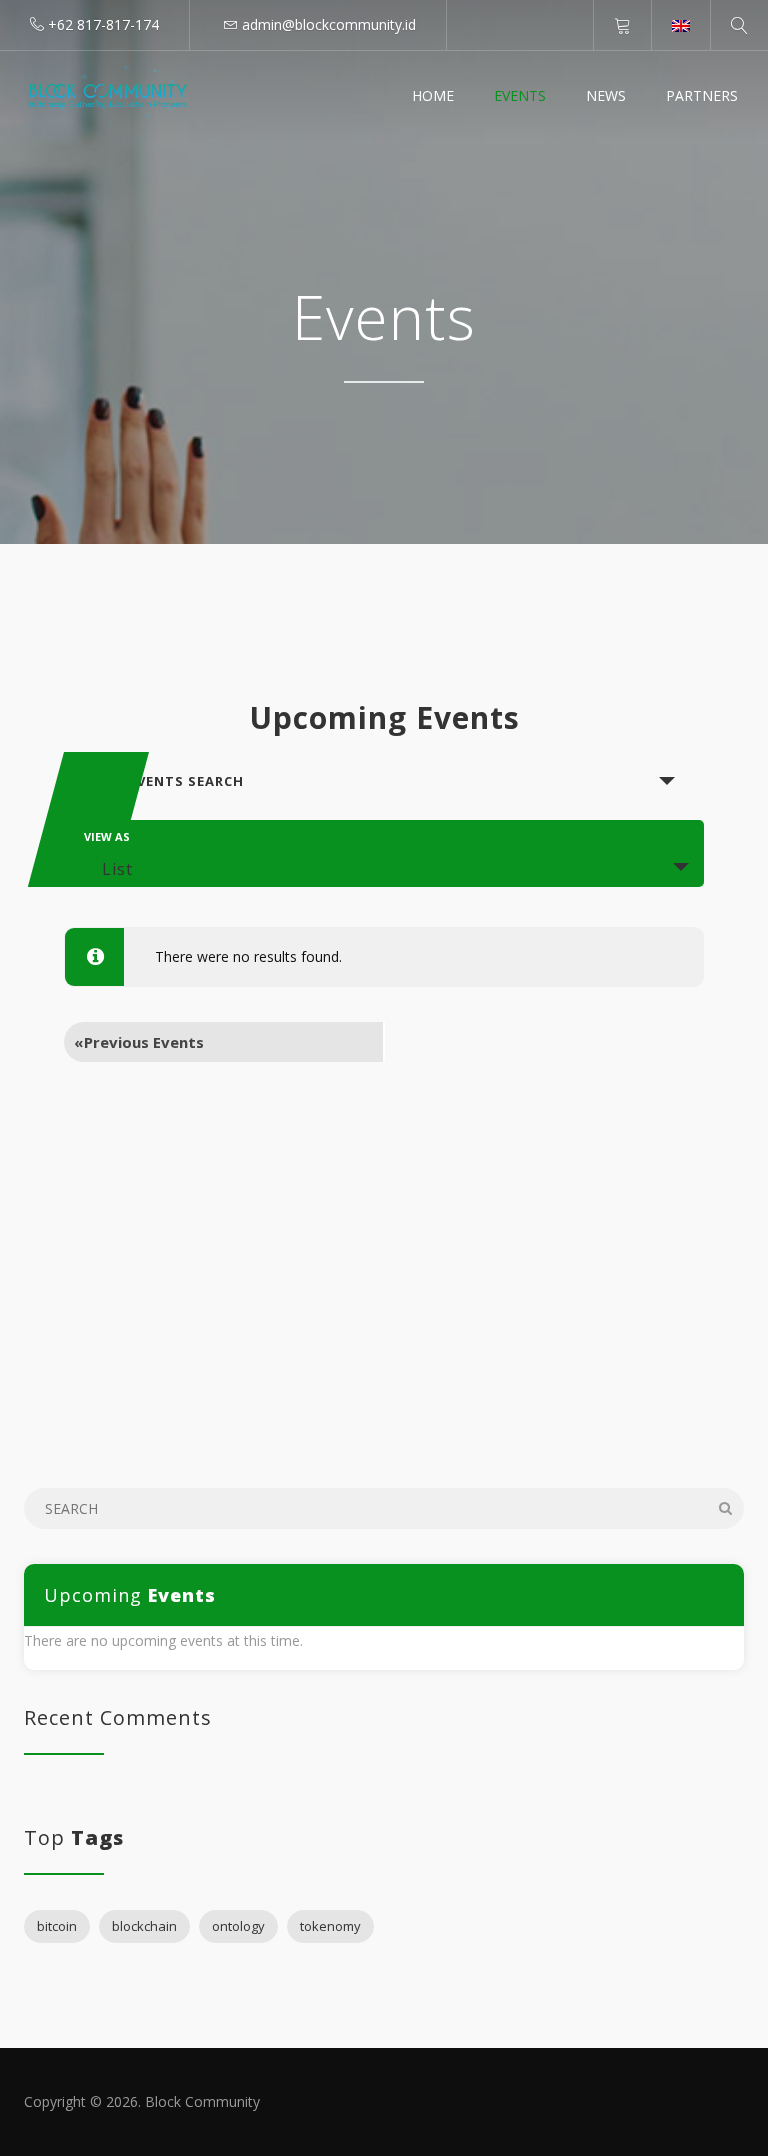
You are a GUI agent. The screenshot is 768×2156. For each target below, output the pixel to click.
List (117, 869)
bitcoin (57, 1926)
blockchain (144, 1926)
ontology (238, 1926)
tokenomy (330, 1926)
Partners (702, 95)
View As (107, 837)
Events (520, 95)
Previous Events (139, 1042)
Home (433, 95)
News (606, 95)
